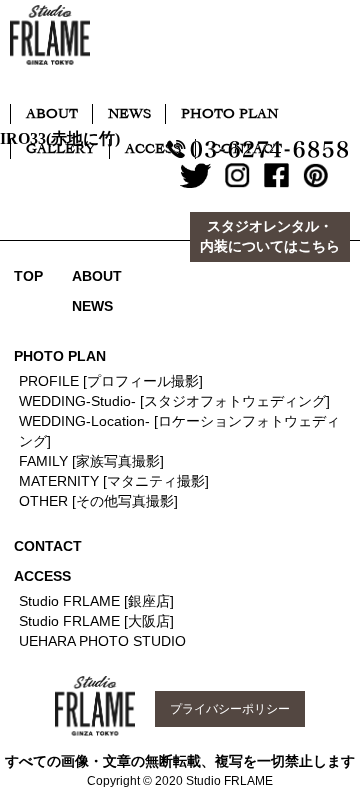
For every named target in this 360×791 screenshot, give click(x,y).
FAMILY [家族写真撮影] (91, 461)
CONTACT (48, 546)
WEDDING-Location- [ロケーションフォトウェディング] (179, 431)
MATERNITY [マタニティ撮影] (114, 481)
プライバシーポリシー (230, 709)
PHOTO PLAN (60, 356)
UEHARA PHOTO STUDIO (102, 641)
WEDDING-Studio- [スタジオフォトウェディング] (174, 401)
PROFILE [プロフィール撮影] (111, 381)
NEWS (92, 306)
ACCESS (42, 576)
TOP (28, 276)
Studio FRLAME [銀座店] (96, 601)
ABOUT (97, 276)
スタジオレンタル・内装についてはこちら (270, 236)
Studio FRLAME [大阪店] (96, 621)
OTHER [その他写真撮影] (98, 501)
